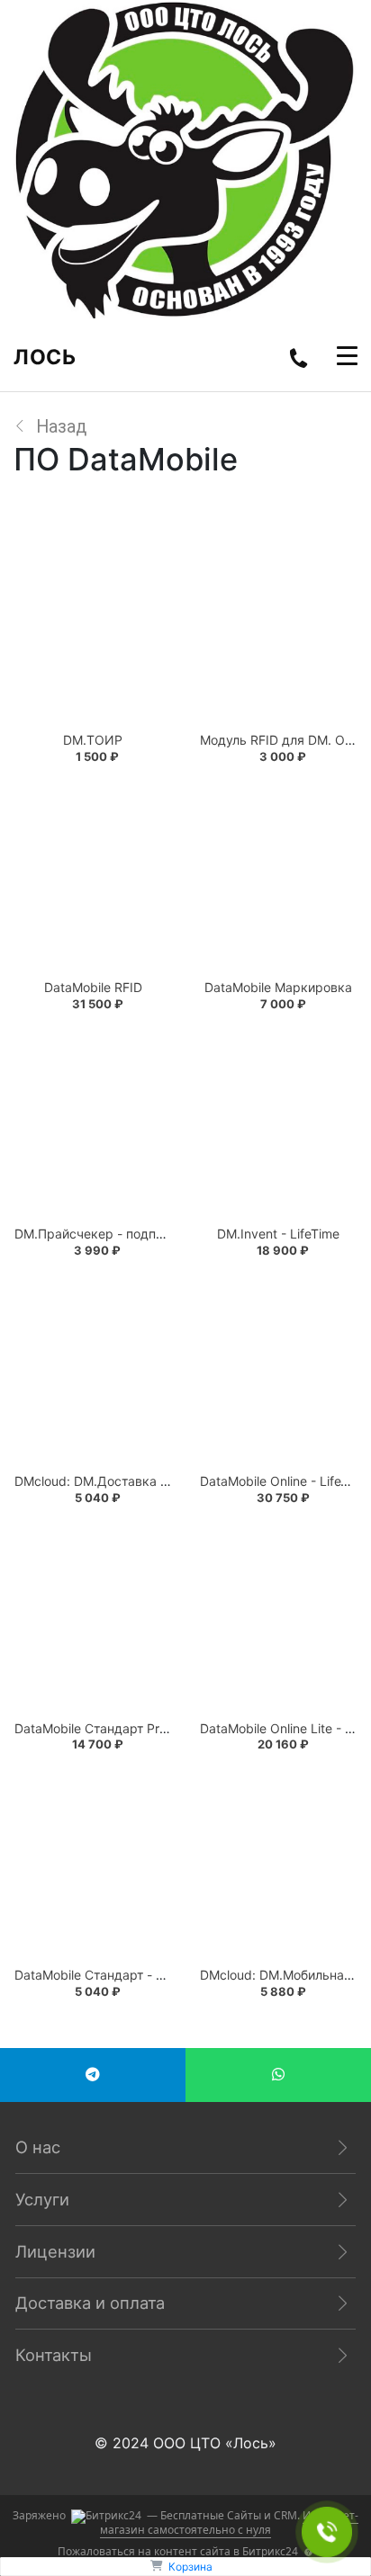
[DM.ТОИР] (93, 629)
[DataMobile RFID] (93, 876)
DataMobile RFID (93, 987)
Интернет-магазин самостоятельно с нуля (229, 2522)
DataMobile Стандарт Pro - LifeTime (122, 1728)
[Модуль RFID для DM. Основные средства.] (278, 629)
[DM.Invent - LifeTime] (278, 1123)
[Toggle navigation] (347, 358)
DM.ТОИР (93, 740)
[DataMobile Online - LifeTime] (278, 1370)
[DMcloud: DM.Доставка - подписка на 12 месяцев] (93, 1370)
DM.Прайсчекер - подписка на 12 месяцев (146, 1234)
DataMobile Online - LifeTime (285, 1481)
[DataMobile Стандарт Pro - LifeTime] (93, 1617)
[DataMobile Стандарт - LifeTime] (93, 1864)
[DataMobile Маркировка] (278, 876)
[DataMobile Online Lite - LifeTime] (278, 1617)
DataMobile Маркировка (278, 987)
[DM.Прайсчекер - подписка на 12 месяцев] (93, 1123)
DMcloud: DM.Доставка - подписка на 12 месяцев (167, 1481)
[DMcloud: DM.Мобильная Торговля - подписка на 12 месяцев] (278, 1864)
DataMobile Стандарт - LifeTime (110, 1975)
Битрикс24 (270, 2551)
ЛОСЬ (45, 357)
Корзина (190, 2567)
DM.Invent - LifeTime (278, 1234)
